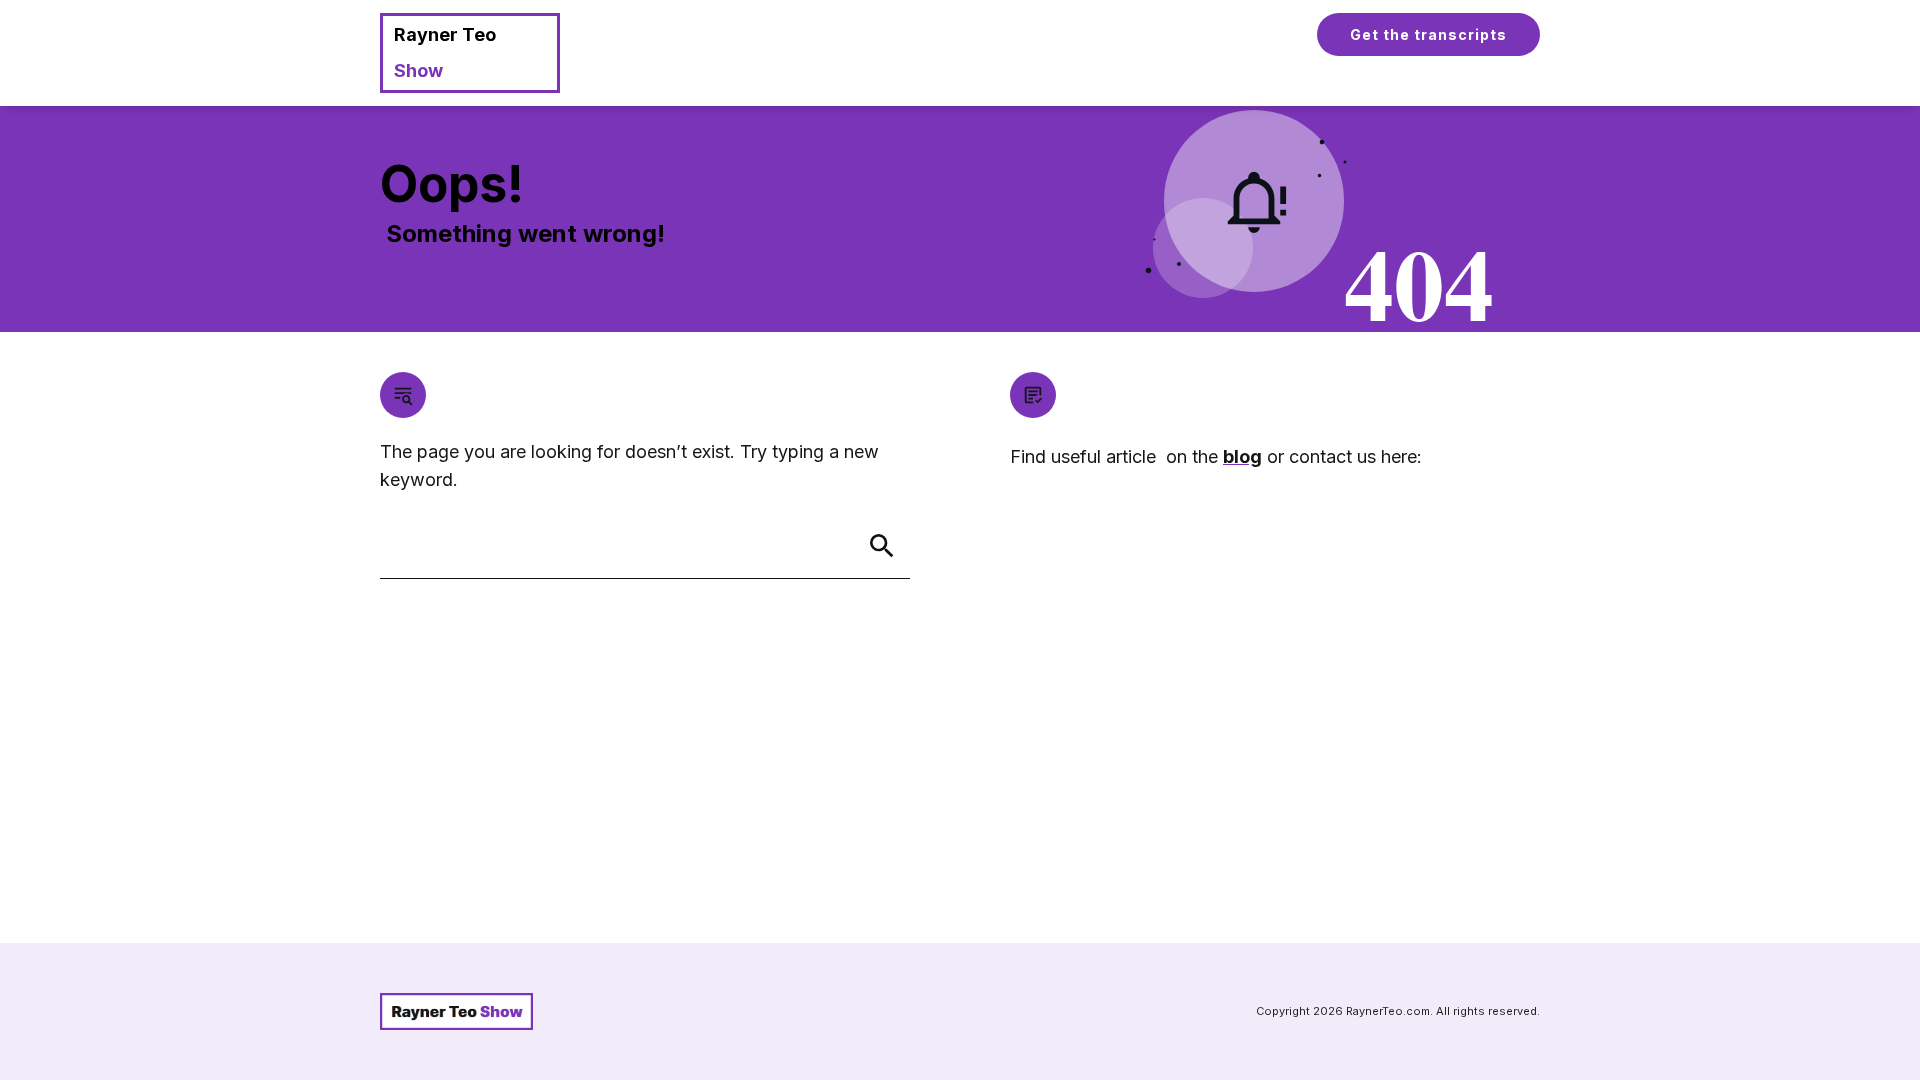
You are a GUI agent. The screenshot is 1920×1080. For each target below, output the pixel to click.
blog (1242, 456)
